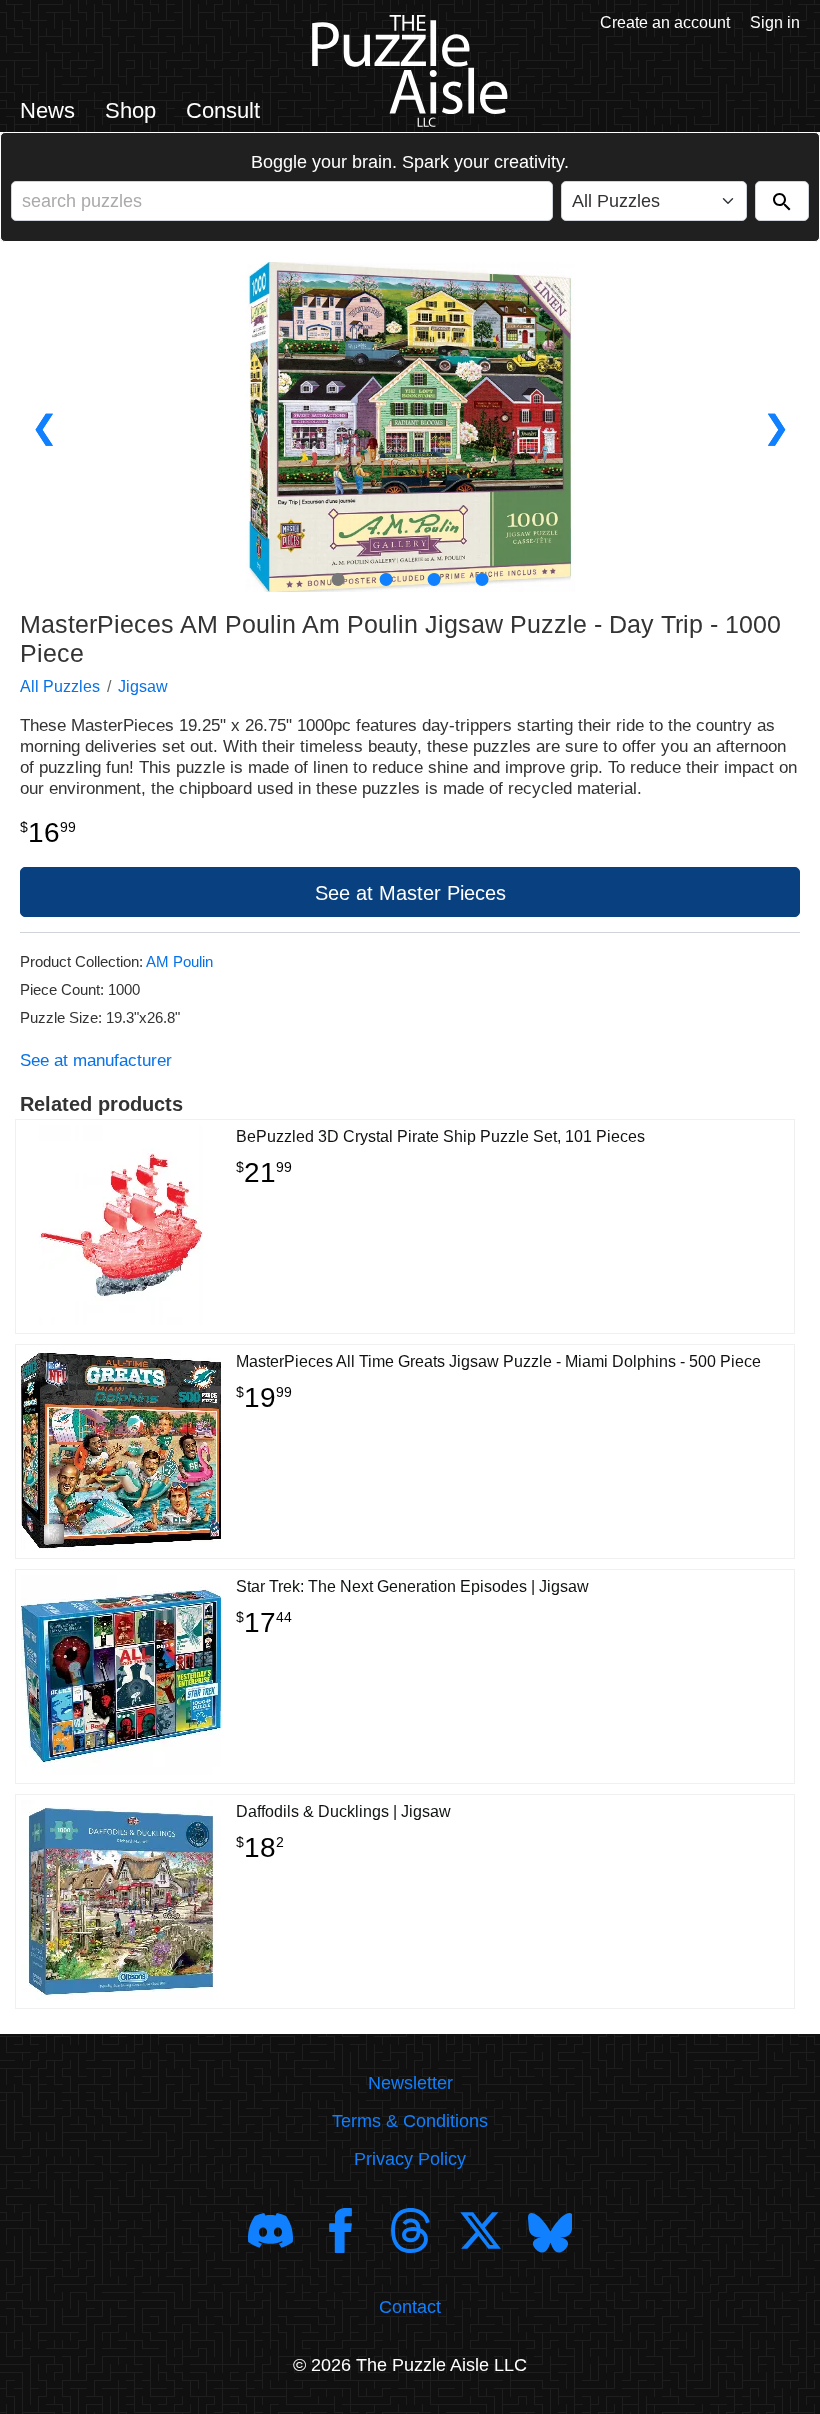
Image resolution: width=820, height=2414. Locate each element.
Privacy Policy (410, 2159)
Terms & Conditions (410, 2121)
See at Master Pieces (410, 893)
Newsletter (410, 2083)
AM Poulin (179, 961)
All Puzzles (60, 686)
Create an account (665, 22)
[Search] (782, 201)
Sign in (775, 22)
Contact (410, 2307)
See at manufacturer (96, 1060)
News (47, 110)
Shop (130, 110)
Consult (223, 110)
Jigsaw (143, 686)
